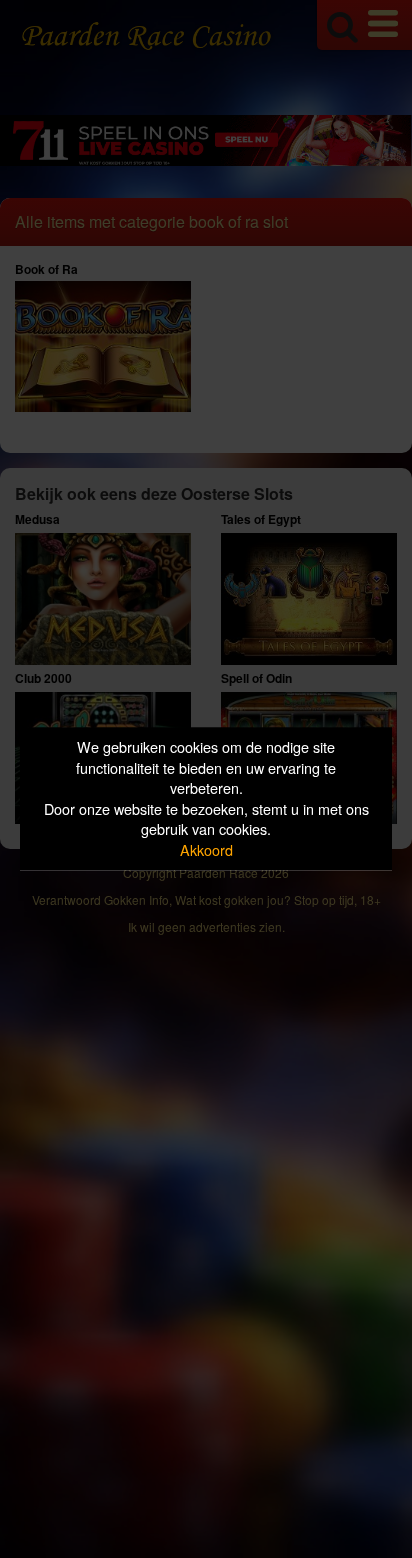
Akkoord (206, 849)
